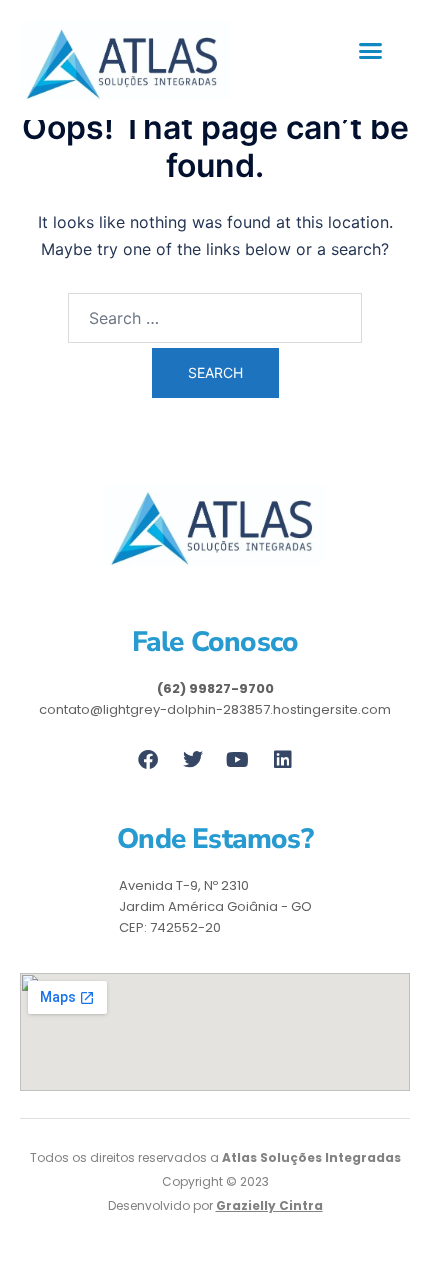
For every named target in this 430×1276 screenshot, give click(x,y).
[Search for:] (215, 318)
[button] (371, 51)
